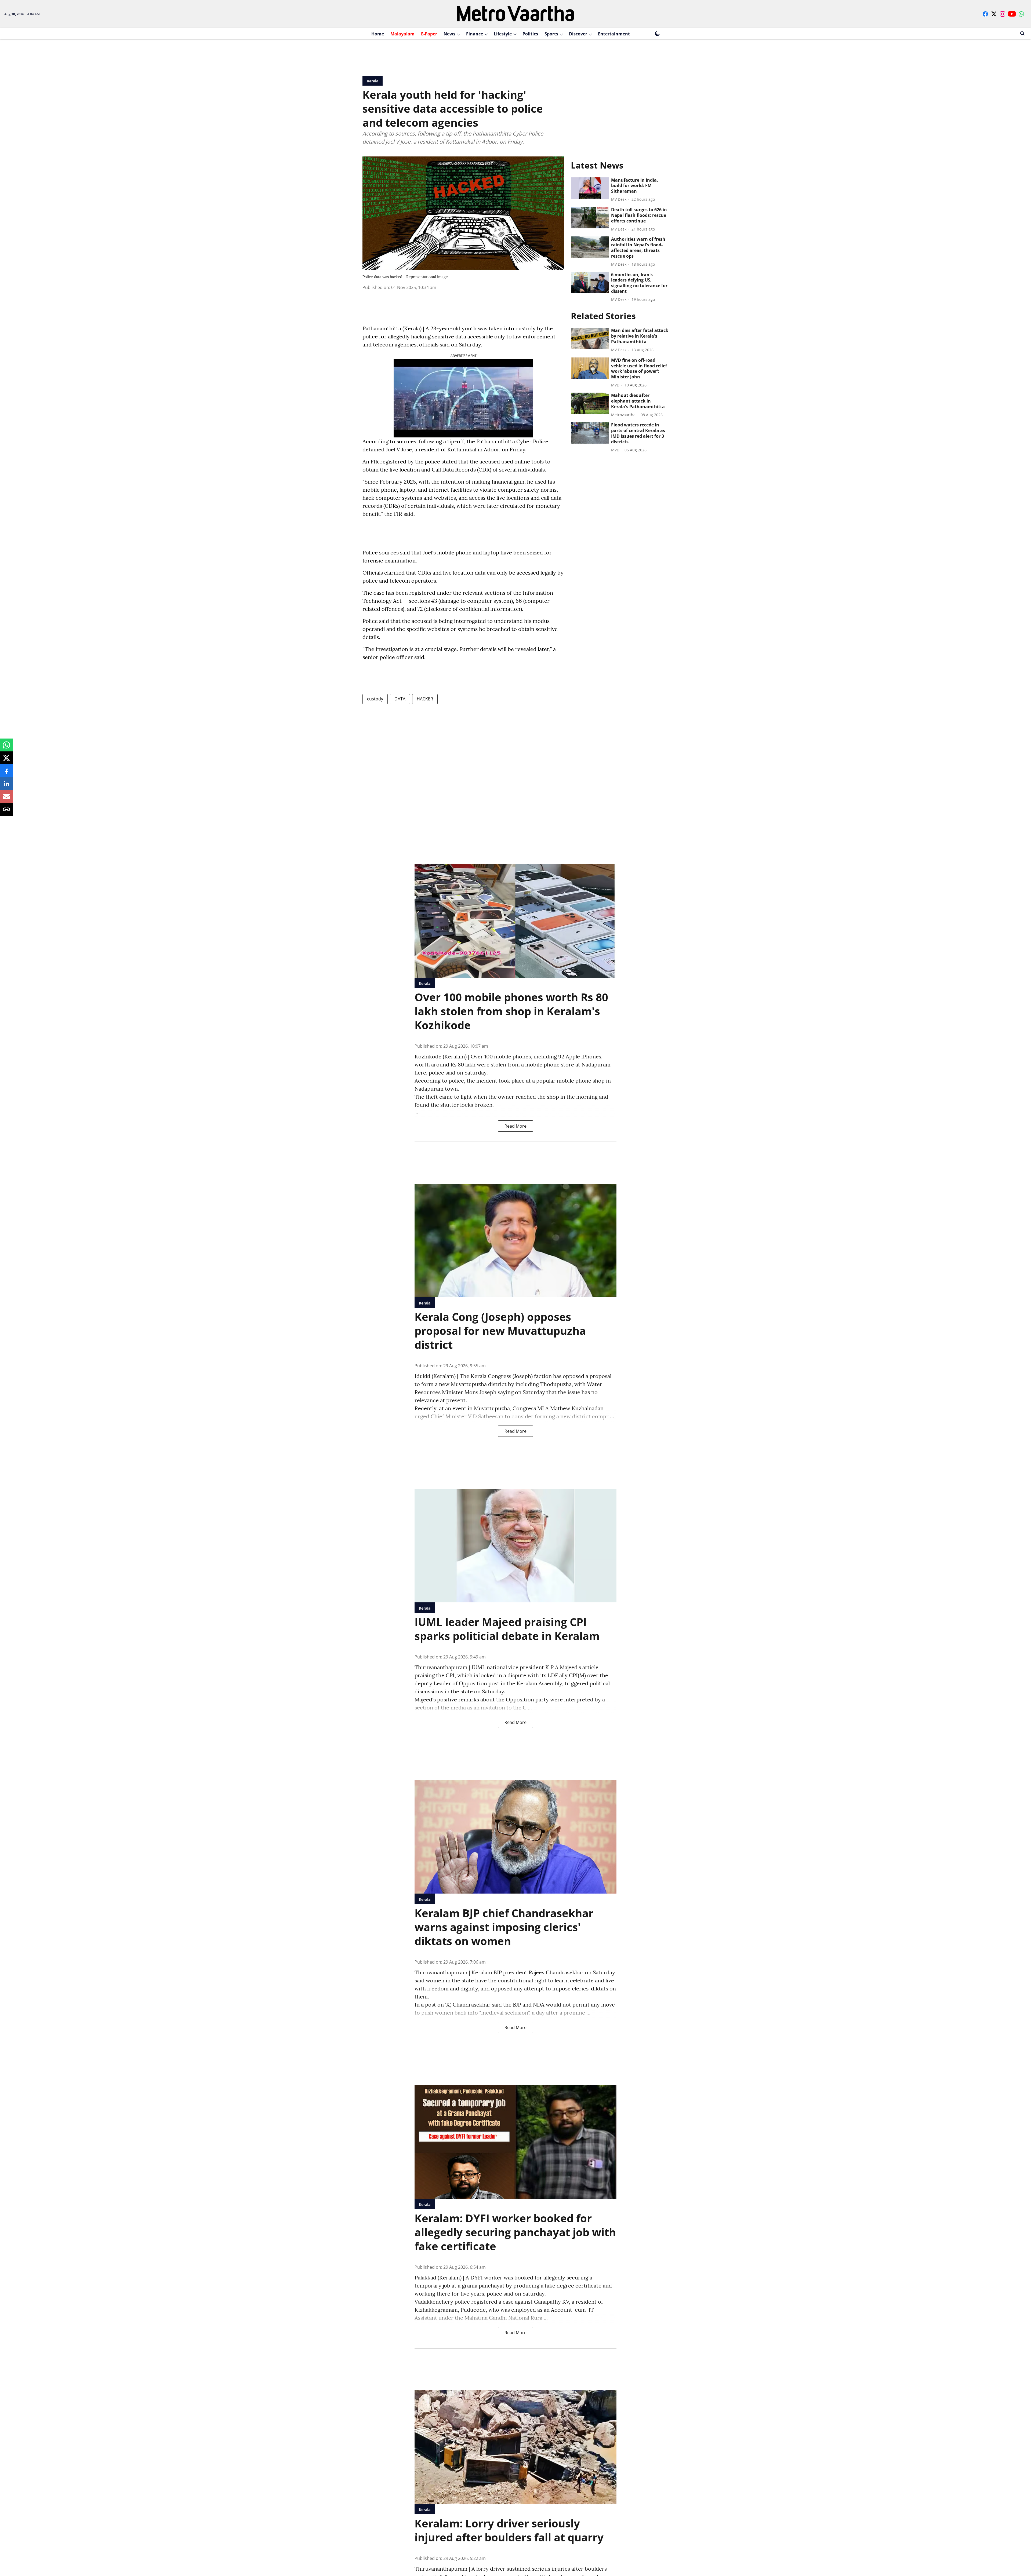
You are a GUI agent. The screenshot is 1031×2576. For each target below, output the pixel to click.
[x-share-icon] (6, 761)
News (449, 34)
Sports (551, 34)
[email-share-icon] (6, 799)
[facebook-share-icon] (6, 773)
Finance (475, 34)
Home (378, 34)
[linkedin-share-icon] (6, 786)
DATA (400, 699)
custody (375, 699)
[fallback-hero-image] (590, 188)
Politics (530, 34)
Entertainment (614, 34)
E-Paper (429, 34)
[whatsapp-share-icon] (6, 748)
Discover (578, 34)
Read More (515, 1126)
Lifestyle (503, 34)
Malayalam (402, 34)
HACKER (425, 699)
